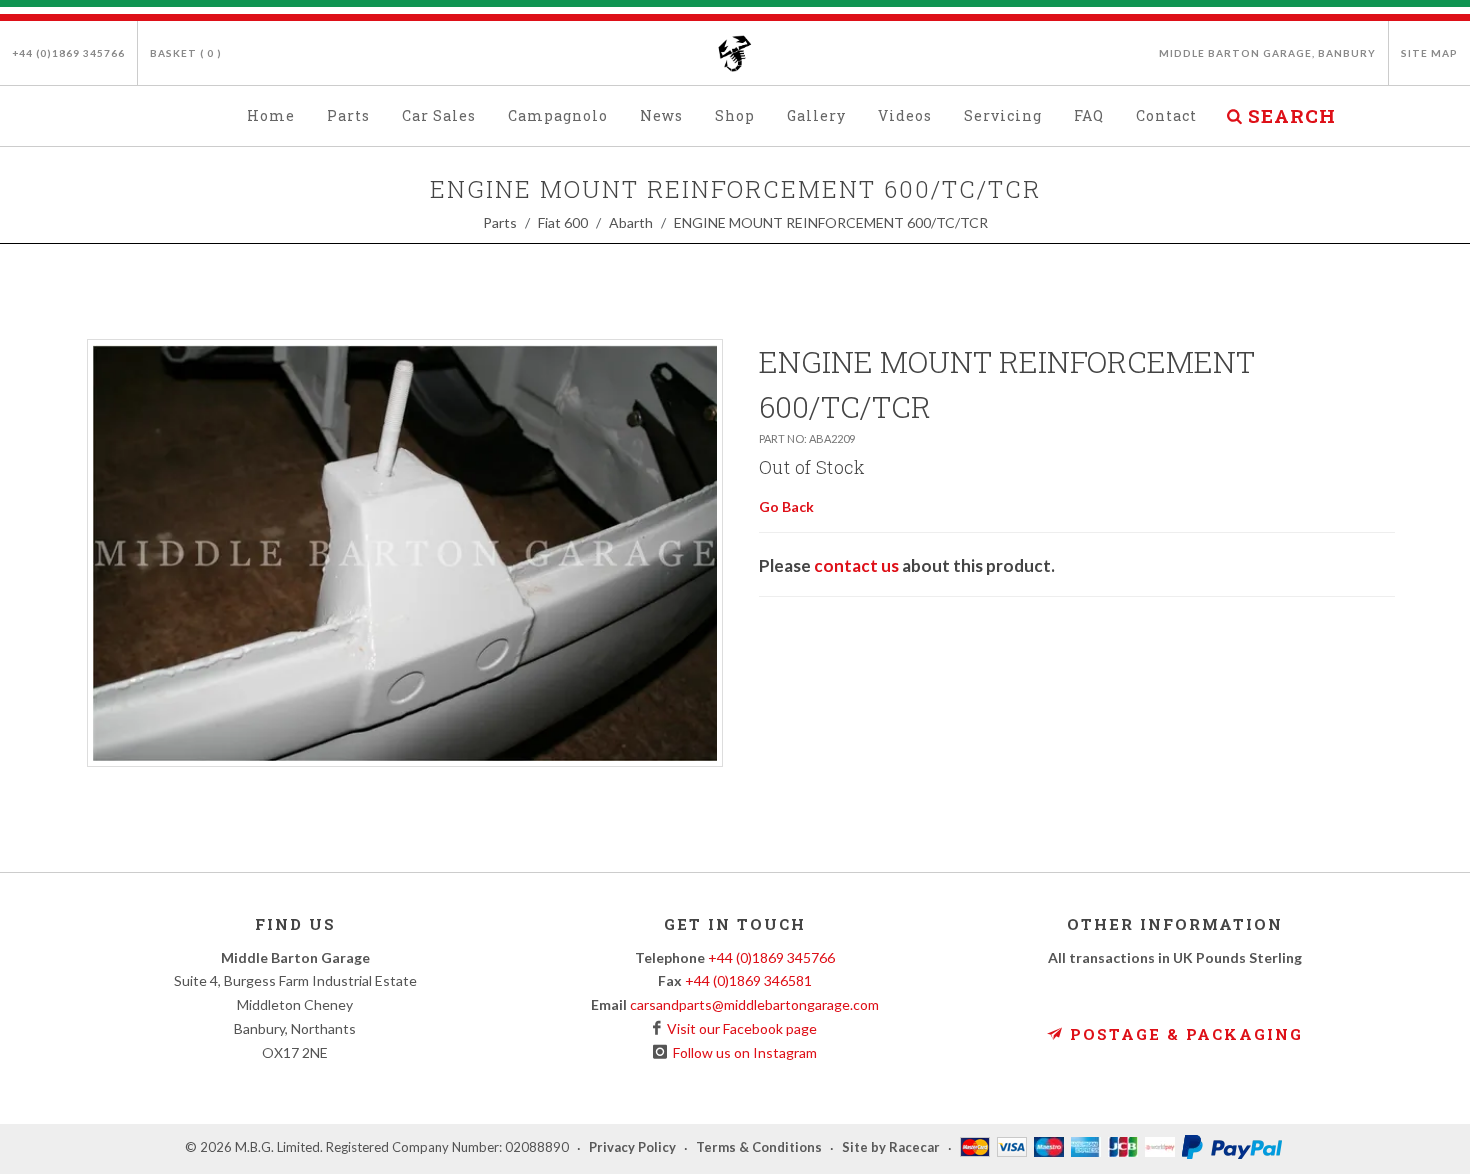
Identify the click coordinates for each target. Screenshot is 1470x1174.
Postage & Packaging (1183, 1034)
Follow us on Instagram (742, 1052)
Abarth (631, 222)
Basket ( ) (186, 53)
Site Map (1429, 53)
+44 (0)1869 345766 (68, 53)
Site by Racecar (891, 1148)
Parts (500, 222)
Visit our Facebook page (739, 1028)
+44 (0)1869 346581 (748, 980)
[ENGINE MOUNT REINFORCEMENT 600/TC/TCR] (405, 553)
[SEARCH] (1234, 113)
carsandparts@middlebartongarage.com (754, 1004)
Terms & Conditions (759, 1148)
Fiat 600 (563, 222)
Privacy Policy (632, 1148)
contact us (856, 565)
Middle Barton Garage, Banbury (1267, 53)
